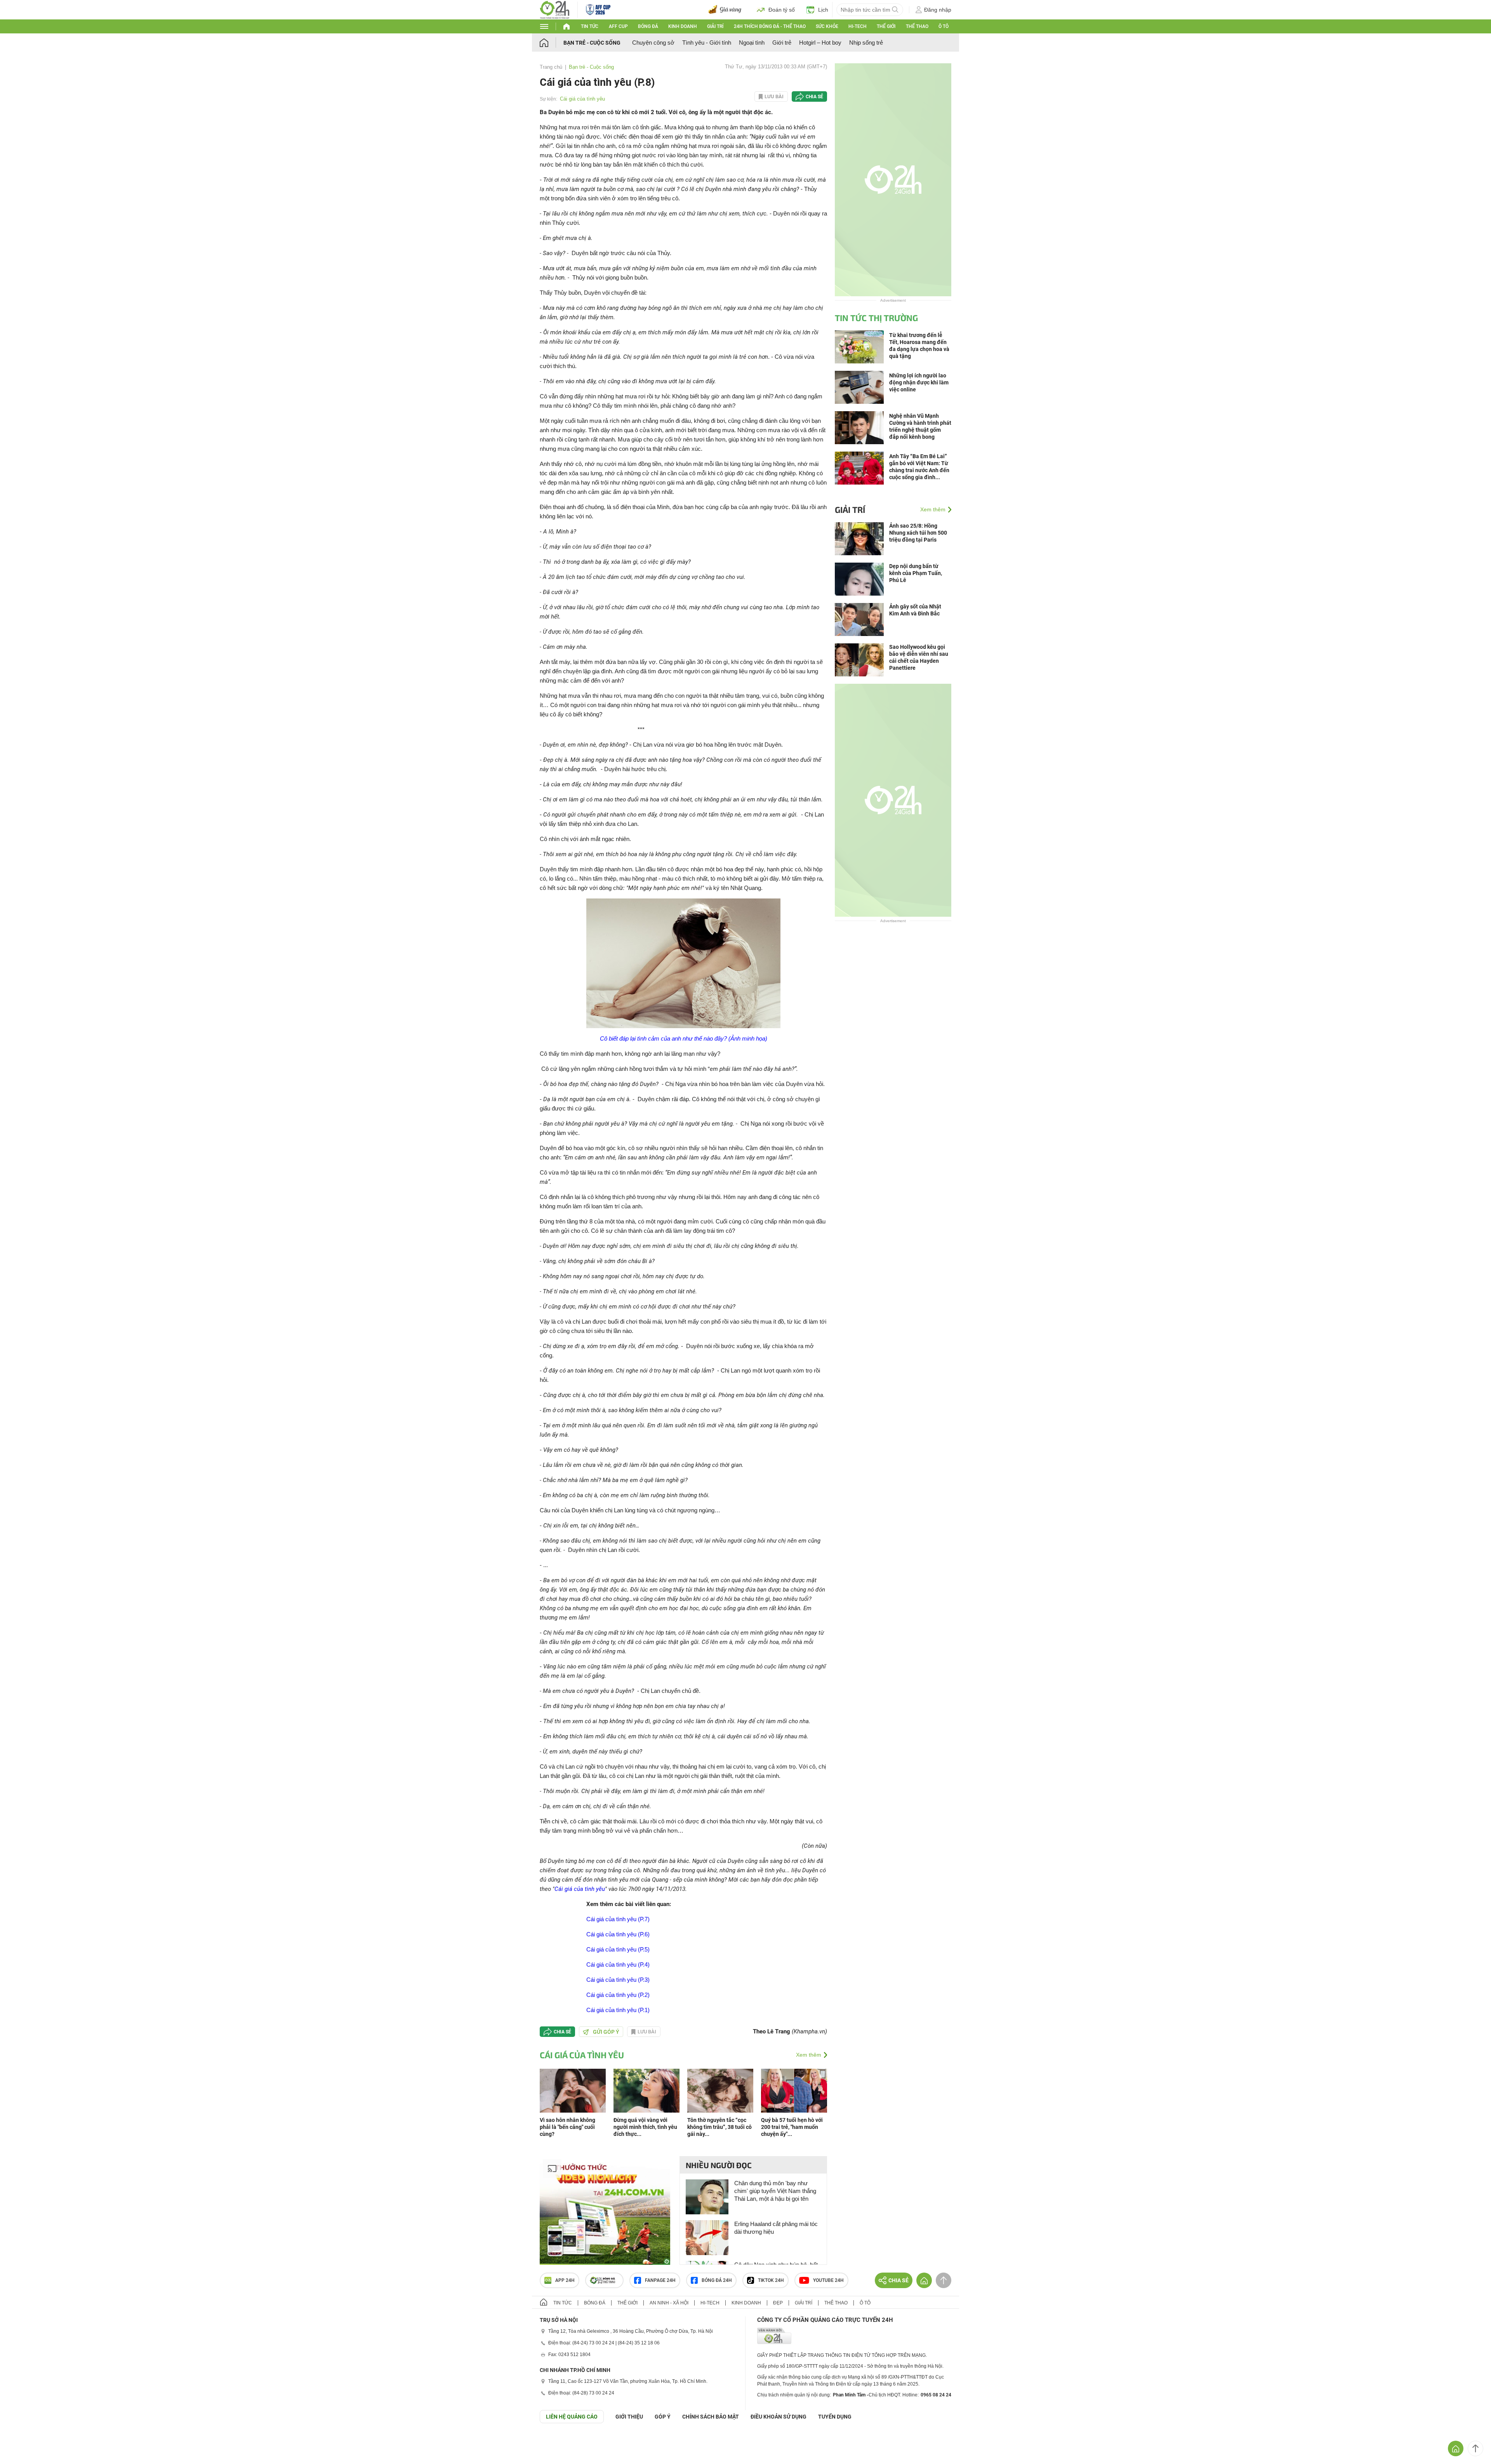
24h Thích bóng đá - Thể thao (770, 26)
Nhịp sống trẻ (866, 43)
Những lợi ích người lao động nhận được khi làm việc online (919, 382)
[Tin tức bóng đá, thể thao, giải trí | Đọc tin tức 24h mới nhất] (555, 9)
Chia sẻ (814, 97)
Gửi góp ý (606, 2032)
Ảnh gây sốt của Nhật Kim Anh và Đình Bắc (915, 610)
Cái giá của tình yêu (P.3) (618, 1980)
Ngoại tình (752, 43)
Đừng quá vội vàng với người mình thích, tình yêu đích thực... (645, 2127)
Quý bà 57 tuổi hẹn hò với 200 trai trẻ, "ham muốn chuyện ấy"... (792, 2127)
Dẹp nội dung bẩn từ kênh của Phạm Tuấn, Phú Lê (916, 573)
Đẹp (778, 2303)
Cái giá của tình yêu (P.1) (618, 2010)
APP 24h (565, 2280)
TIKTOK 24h (771, 2280)
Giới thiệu (629, 2417)
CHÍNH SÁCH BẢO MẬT (711, 2417)
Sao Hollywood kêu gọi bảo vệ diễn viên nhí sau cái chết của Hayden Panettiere (919, 657)
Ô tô (944, 26)
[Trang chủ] (552, 43)
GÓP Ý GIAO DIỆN (23, 2442)
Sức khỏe (827, 26)
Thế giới (886, 26)
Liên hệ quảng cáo (572, 2417)
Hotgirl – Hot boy (820, 43)
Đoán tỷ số (782, 10)
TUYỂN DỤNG (835, 2417)
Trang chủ (551, 67)
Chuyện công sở (653, 43)
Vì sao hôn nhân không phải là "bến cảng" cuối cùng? (567, 2127)
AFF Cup (618, 26)
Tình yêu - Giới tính (707, 43)
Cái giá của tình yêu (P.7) (618, 1919)
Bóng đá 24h (717, 2280)
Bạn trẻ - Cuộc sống (592, 43)
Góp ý (663, 2417)
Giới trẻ (782, 43)
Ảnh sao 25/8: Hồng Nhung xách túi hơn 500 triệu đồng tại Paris (918, 533)
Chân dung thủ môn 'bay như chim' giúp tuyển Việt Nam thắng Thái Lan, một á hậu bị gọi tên (775, 2191)
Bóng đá (648, 26)
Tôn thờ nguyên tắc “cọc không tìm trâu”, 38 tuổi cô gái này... (719, 2127)
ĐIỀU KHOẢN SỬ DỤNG (779, 2417)
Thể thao (917, 26)
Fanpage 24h (660, 2280)
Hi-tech (858, 26)
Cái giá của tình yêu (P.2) (618, 1995)
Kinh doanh (683, 26)
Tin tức (590, 26)
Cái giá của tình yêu (582, 99)
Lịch (823, 10)
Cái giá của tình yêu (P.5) (618, 1949)
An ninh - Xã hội (669, 2303)
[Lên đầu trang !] (1475, 2448)
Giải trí (715, 26)
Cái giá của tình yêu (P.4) (618, 1964)
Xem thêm (809, 2055)
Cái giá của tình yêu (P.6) (618, 1934)
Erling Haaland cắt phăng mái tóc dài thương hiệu (776, 2228)
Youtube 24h (828, 2280)
